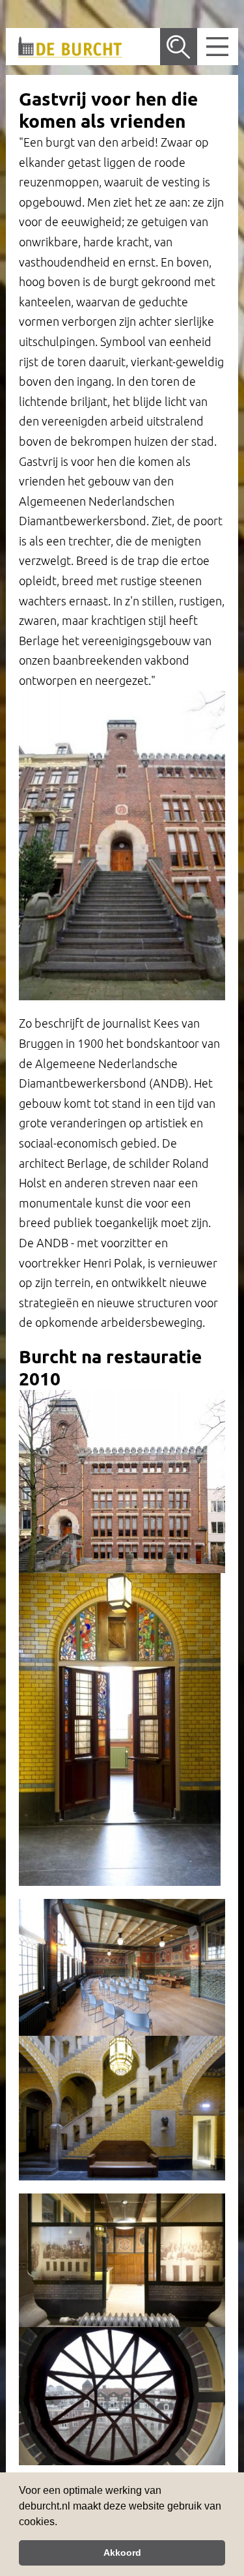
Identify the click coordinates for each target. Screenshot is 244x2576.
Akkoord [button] (122, 2553)
